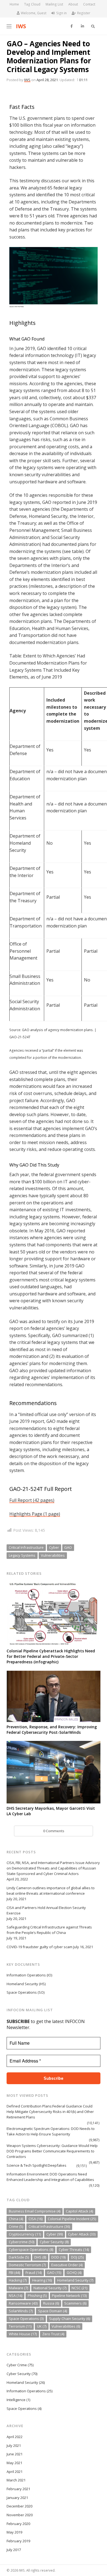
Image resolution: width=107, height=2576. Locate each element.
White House (23, 2334)
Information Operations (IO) (29, 1975)
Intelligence (16, 2400)
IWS (21, 26)
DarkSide (19, 2257)
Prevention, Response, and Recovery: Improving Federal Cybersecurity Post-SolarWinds (52, 1730)
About (73, 4)
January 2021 (17, 2498)
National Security (50, 2288)
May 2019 (14, 2532)
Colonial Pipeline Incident (72, 2219)
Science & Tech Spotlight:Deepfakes (36, 2165)
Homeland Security (75, 2280)
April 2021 (15, 2472)
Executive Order (67, 2265)
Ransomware (23, 2303)
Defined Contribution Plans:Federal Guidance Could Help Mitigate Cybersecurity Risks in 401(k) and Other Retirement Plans (50, 2112)
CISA (36, 2219)
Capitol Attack (79, 2211)
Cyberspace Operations (31, 2249)
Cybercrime (22, 2242)
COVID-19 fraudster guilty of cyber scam (40, 1947)
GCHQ (74, 2273)
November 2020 (20, 2515)
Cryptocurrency (25, 2234)
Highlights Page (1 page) (35, 1514)
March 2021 (16, 2480)
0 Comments (54, 1831)
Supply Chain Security (70, 2319)
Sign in (61, 13)
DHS (40, 2257)
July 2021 (14, 2446)
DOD (58, 2257)
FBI (14, 2273)
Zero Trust (53, 2334)
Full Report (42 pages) (32, 1500)
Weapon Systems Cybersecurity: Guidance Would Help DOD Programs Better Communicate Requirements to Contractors (52, 2151)
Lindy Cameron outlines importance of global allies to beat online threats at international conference (51, 1891)
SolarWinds (21, 2311)
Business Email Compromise (35, 2211)
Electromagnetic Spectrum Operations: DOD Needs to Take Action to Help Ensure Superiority (51, 2131)
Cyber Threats (74, 2249)
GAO (68, 1547)
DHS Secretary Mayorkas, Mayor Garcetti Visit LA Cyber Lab (51, 1811)
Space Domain (53, 2311)
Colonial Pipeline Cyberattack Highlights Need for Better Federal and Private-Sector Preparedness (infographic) (51, 1656)
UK (42, 2326)
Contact (89, 4)
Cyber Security (54, 2242)
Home (14, 4)
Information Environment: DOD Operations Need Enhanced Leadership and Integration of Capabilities (50, 2177)
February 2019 (18, 2541)
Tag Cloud (32, 4)
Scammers (75, 2303)
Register (84, 13)
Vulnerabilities (53, 1555)
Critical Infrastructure (26, 1547)
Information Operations (26, 2391)
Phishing (37, 2296)
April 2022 (15, 2437)
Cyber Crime (17, 2365)
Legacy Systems (22, 1555)
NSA (16, 2296)
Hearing (42, 2280)
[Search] (93, 26)
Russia (51, 2303)
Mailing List (54, 4)
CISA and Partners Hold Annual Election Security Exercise (46, 1910)
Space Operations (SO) (26, 1992)
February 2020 (18, 2524)
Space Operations (26, 2319)
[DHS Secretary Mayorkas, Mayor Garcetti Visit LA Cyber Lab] (53, 1772)
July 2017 (14, 2550)
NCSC (79, 2288)
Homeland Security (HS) (26, 1984)
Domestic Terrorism (27, 2265)
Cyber (54, 1547)
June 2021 (15, 2454)
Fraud (34, 2273)
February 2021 (18, 2489)
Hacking (18, 2280)
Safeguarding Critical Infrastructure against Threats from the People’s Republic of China (49, 1930)
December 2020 (19, 2506)
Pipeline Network (69, 2296)
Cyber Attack (82, 2234)
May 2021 (14, 2463)
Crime (16, 2226)
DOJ (77, 2257)
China (16, 2219)
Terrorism (20, 2326)
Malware (18, 2288)
